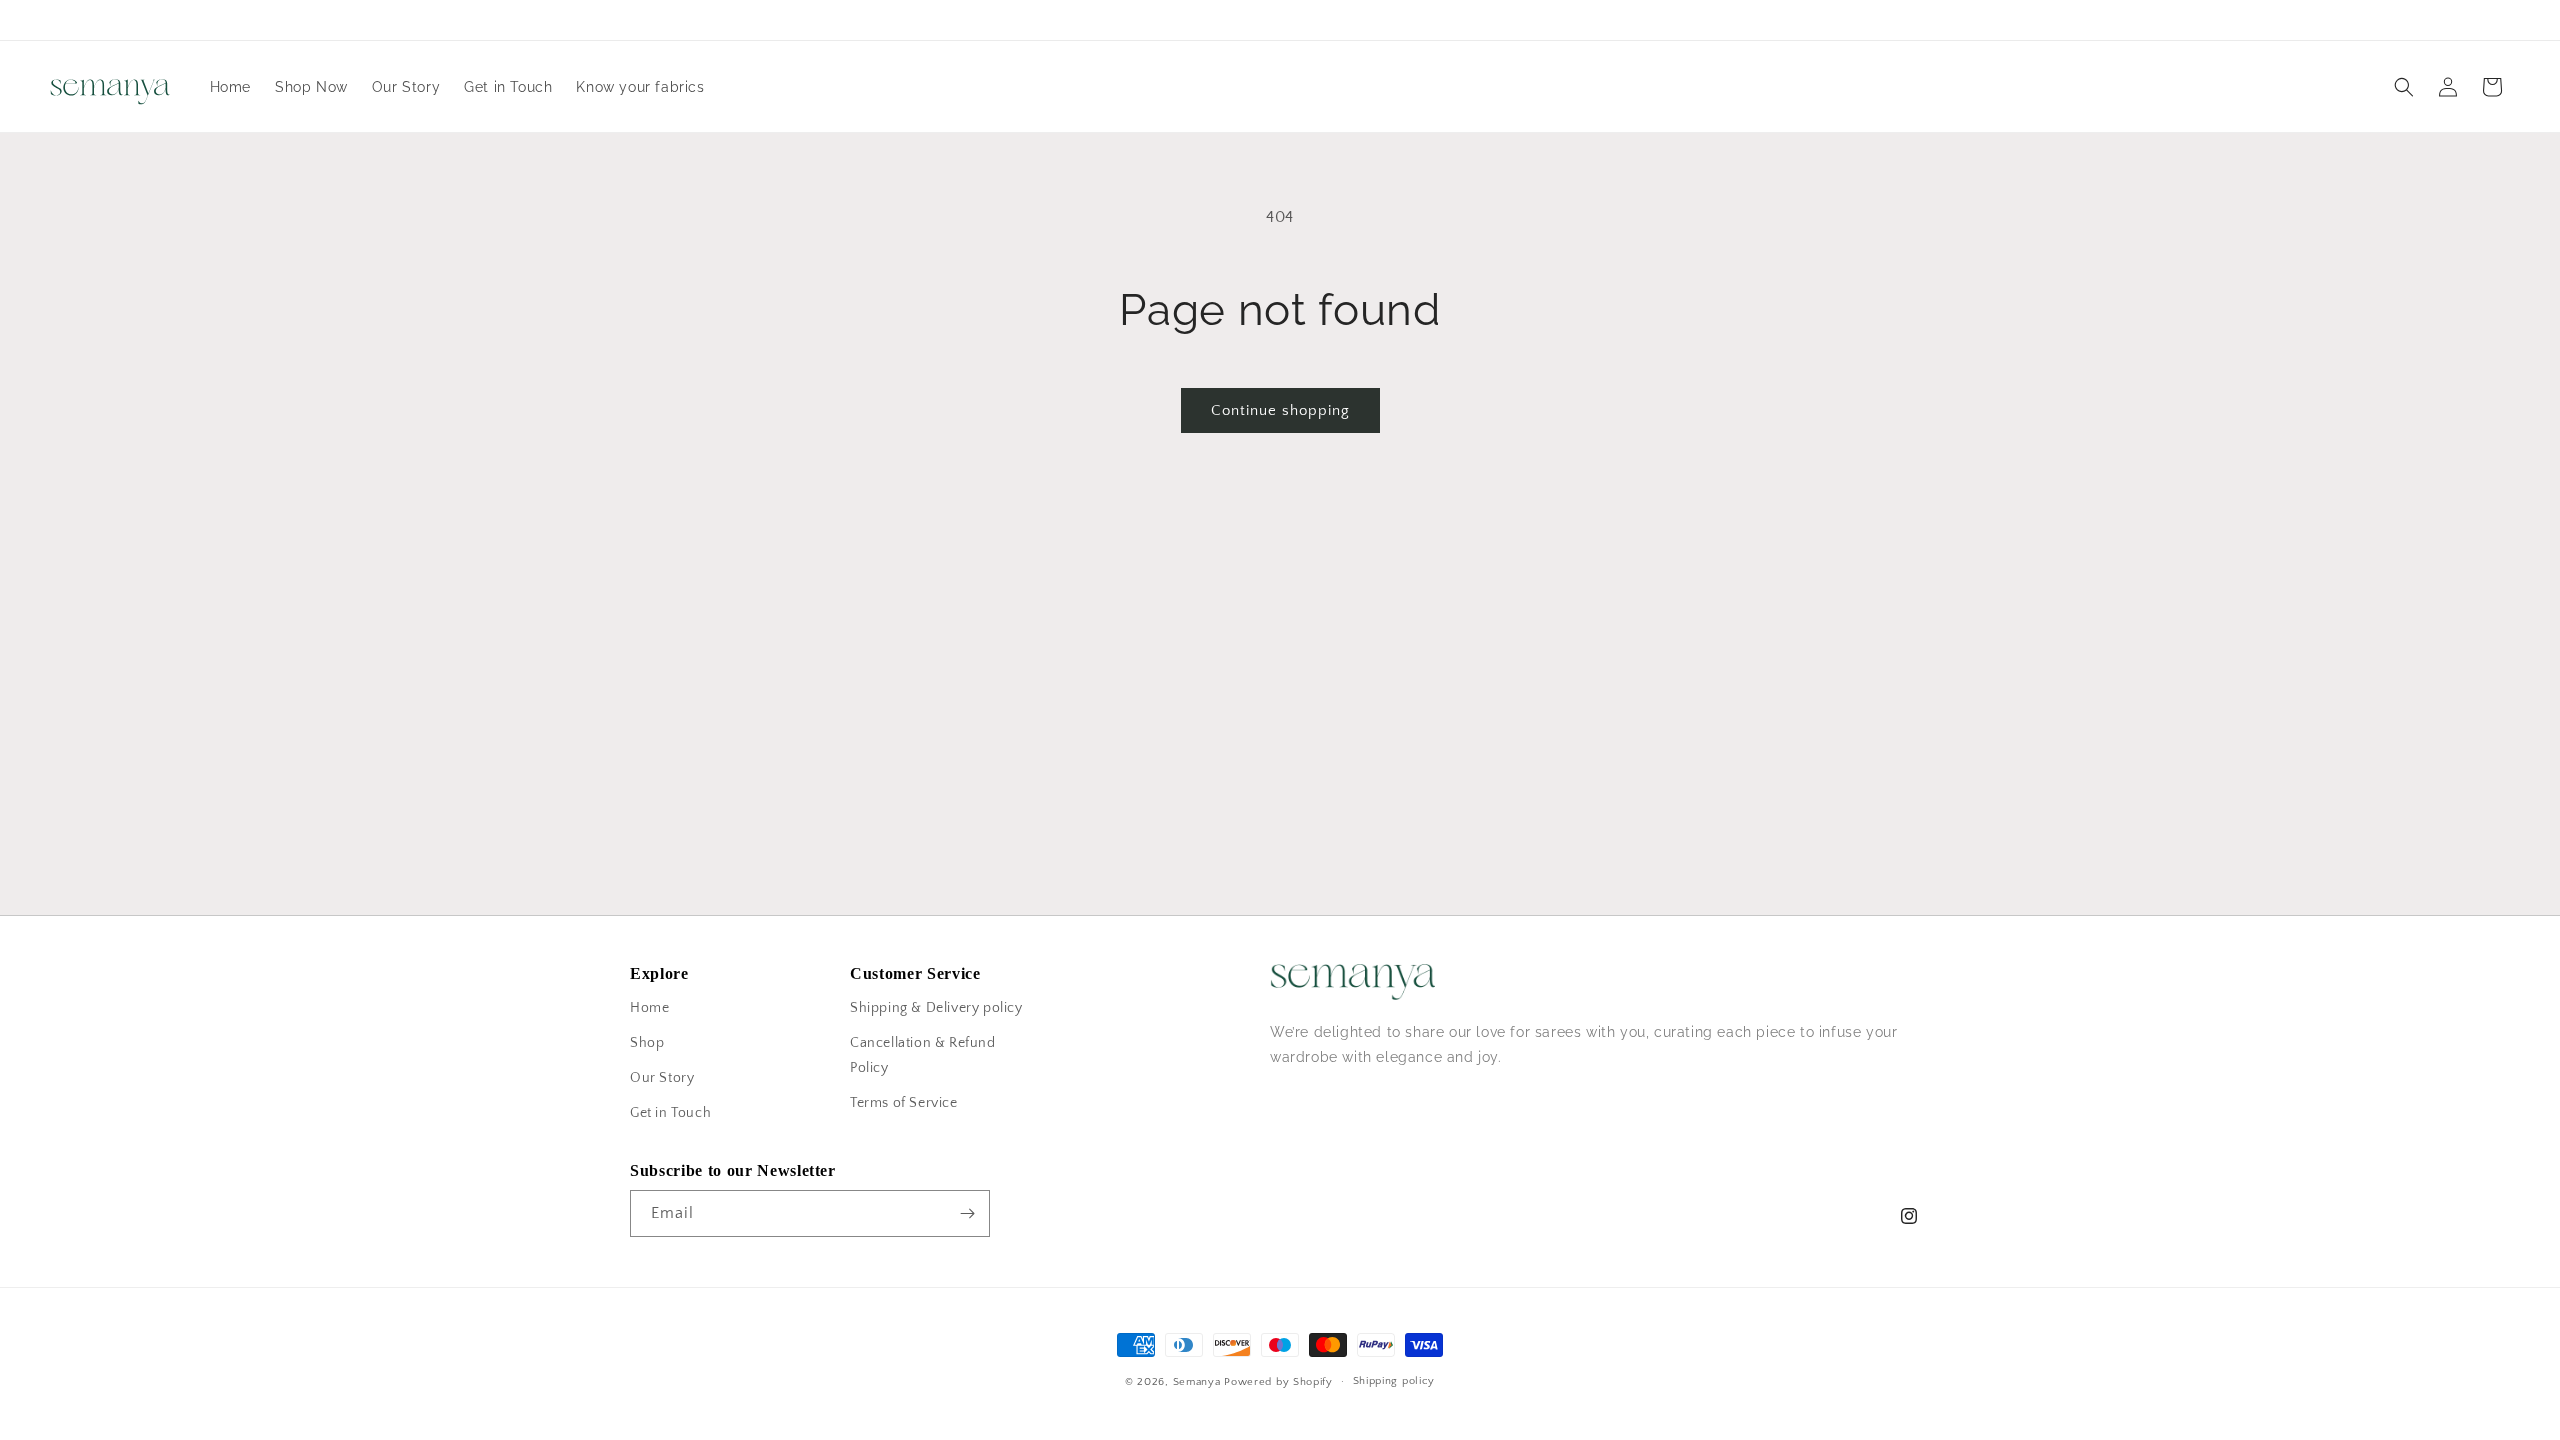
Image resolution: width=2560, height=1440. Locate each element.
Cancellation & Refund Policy (923, 1055)
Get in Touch (670, 1113)
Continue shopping (1280, 410)
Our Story (662, 1078)
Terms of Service (904, 1103)
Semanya (1197, 1382)
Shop (647, 1043)
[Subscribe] (967, 1213)
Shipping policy (1394, 1381)
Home (649, 1008)
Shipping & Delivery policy (936, 1008)
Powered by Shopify (1278, 1382)
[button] (2404, 87)
